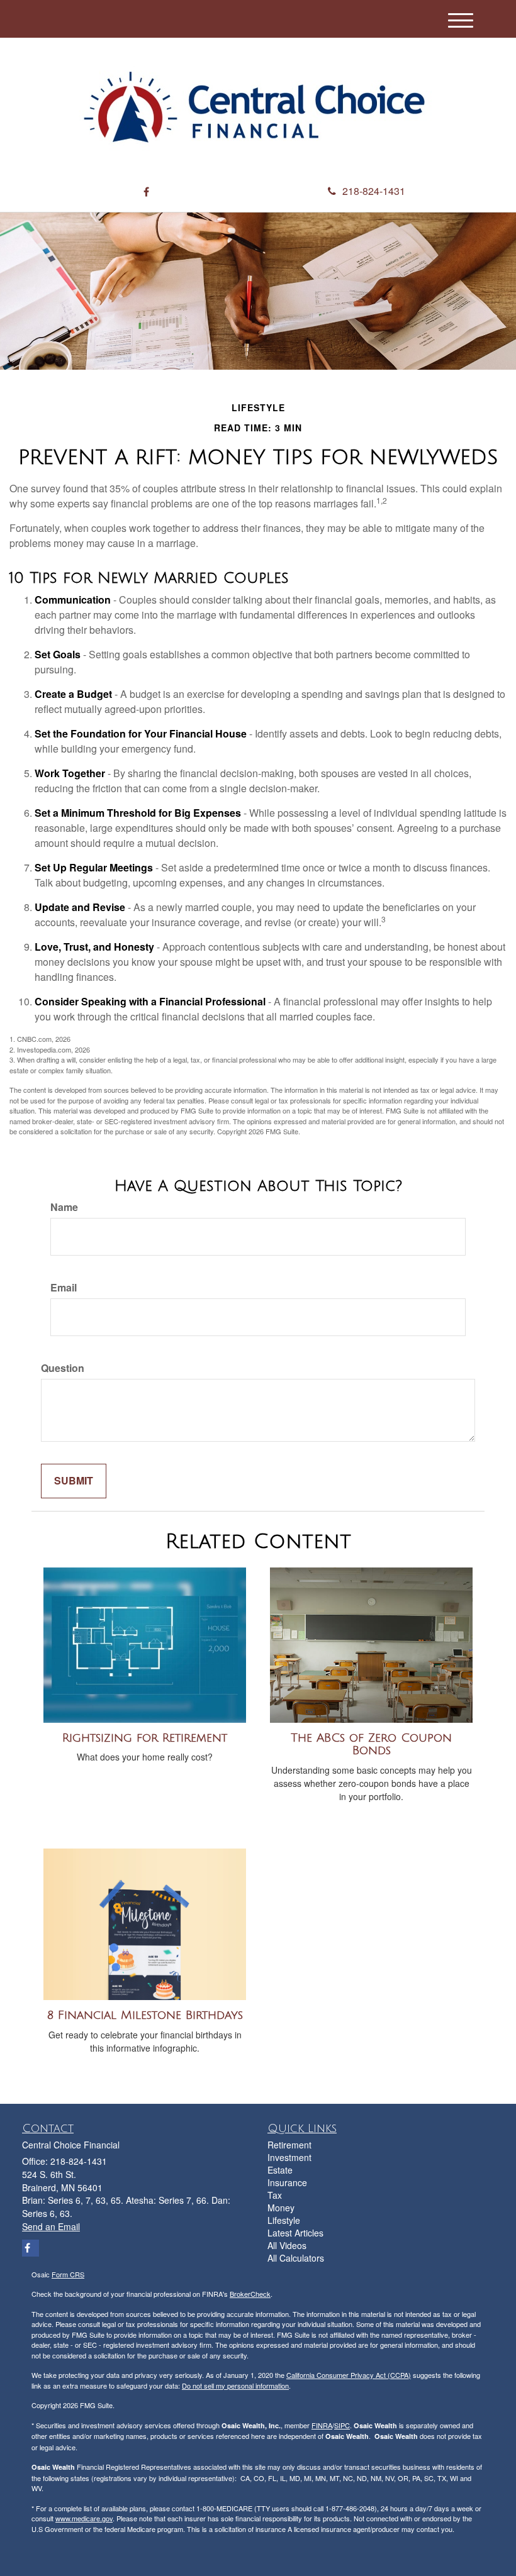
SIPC (342, 2425)
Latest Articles (295, 2233)
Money (281, 2208)
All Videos (287, 2245)
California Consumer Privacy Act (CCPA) (349, 2375)
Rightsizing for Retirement (145, 1738)
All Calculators (296, 2258)
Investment (289, 2157)
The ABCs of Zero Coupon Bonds (371, 1744)
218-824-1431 (374, 191)
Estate (280, 2170)
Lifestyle (284, 2220)
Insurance (287, 2182)
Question (63, 1368)
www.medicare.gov (84, 2518)
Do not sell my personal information (235, 2385)
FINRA (322, 2425)
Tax (275, 2195)
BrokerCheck (250, 2294)
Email (64, 1288)
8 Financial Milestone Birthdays (145, 2015)
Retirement (289, 2145)
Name (64, 1207)
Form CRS (68, 2274)
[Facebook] (146, 192)
